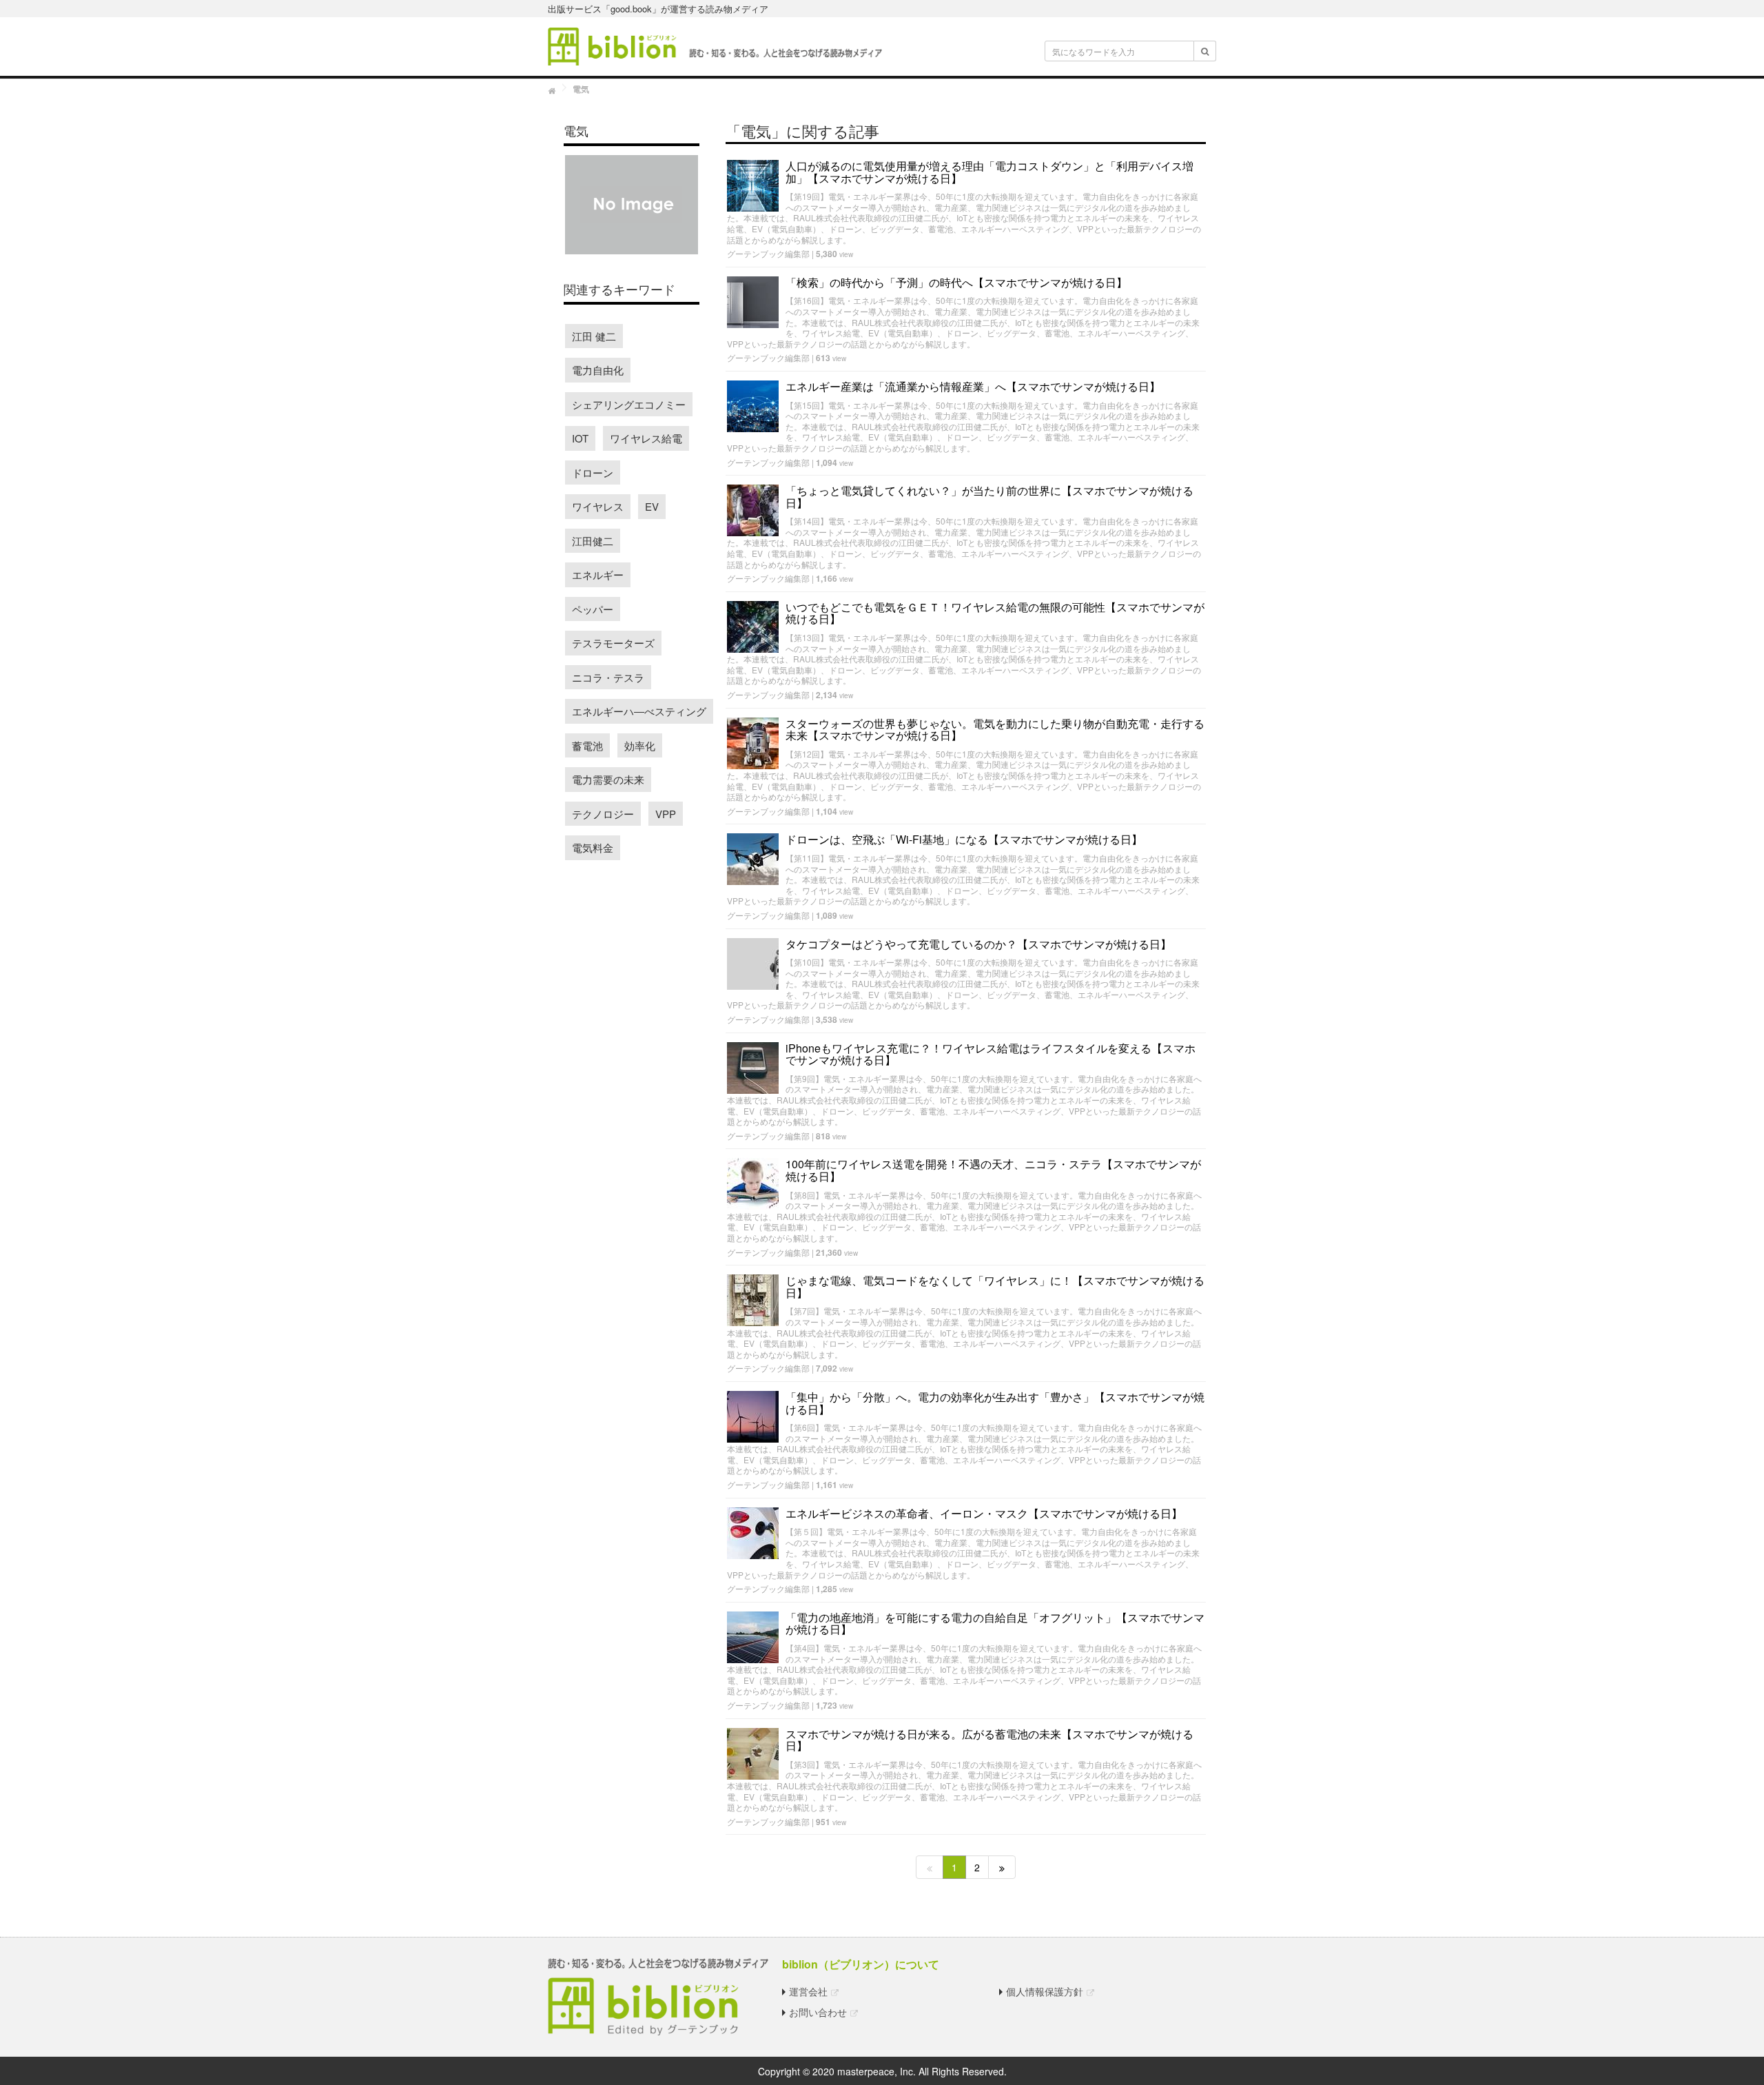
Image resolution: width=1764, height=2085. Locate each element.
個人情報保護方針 (1045, 1991)
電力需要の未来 (608, 779)
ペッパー (593, 609)
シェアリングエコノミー (629, 404)
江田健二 (593, 541)
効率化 (640, 745)
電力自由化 (598, 370)
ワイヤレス (598, 506)
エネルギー (598, 574)
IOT (580, 438)
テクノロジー (603, 814)
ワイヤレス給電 (646, 438)
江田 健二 (594, 336)
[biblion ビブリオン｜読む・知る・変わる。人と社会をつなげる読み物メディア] (715, 45)
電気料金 (593, 847)
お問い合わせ (818, 2012)
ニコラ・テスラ (608, 677)
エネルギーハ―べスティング (639, 711)
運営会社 (808, 1991)
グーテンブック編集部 (768, 253)
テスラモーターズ (613, 643)
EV (652, 506)
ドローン (593, 472)
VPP (666, 814)
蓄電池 (587, 745)
